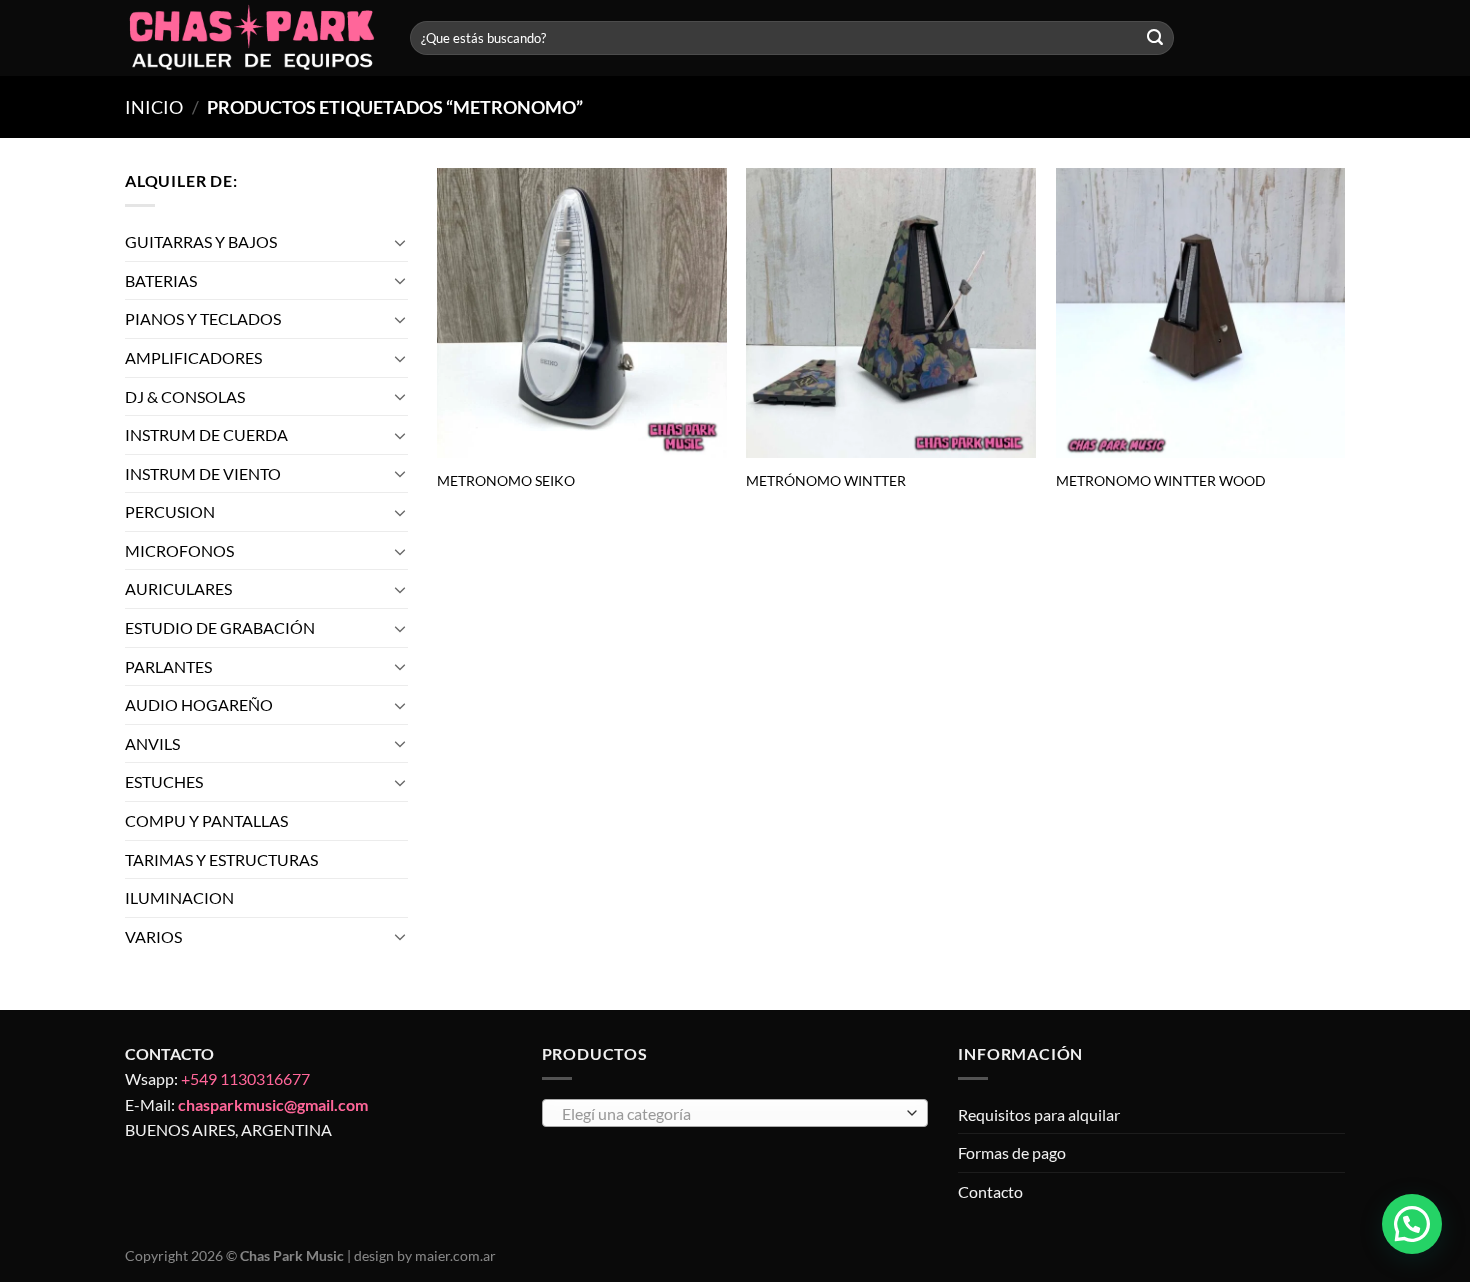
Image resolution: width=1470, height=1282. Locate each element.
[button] (1412, 1224)
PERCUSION (170, 511)
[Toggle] (400, 242)
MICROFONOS (179, 550)
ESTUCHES (164, 782)
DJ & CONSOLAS (185, 396)
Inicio (154, 107)
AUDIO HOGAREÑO (199, 704)
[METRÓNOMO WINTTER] (891, 313)
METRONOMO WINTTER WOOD (1161, 480)
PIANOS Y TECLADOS (203, 318)
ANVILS (152, 743)
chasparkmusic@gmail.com (273, 1104)
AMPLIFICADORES (193, 357)
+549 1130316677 (245, 1078)
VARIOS (153, 936)
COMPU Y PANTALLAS (206, 820)
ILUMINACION (179, 897)
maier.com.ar (455, 1255)
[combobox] (735, 1113)
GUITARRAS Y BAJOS (201, 241)
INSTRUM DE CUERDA (206, 434)
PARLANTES (168, 666)
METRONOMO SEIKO (506, 480)
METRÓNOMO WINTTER (826, 480)
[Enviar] (1155, 38)
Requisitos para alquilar (1039, 1114)
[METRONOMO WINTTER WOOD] (1201, 313)
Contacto (990, 1191)
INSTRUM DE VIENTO (203, 473)
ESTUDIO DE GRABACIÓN (220, 627)
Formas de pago (1012, 1152)
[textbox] (729, 1114)
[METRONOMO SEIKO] (582, 313)
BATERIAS (161, 280)
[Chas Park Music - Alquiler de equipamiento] (252, 38)
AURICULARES (178, 589)
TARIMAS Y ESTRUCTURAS (221, 859)
